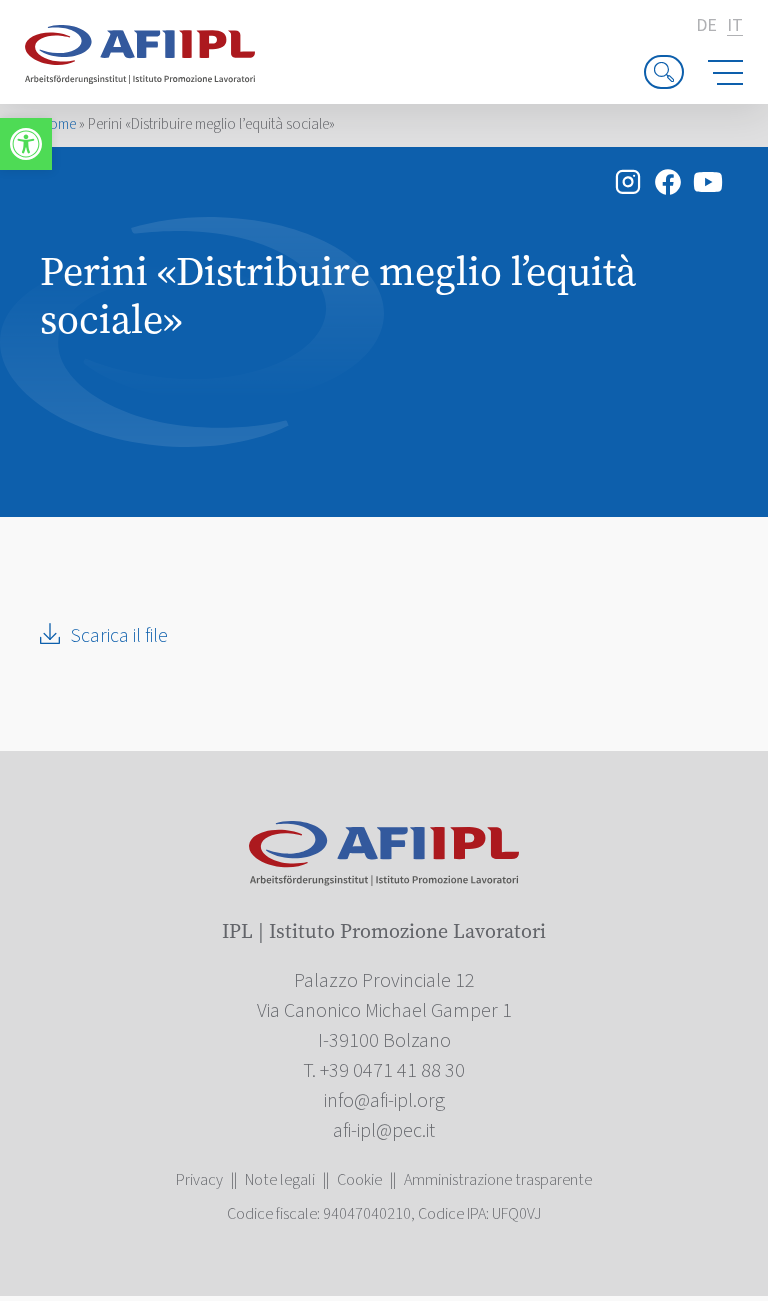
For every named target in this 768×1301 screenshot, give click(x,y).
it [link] (735, 26)
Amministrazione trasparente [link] (498, 1180)
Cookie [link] (359, 1180)
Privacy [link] (199, 1180)
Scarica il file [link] (119, 636)
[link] (26, 144)
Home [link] (58, 124)
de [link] (706, 26)
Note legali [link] (280, 1180)
